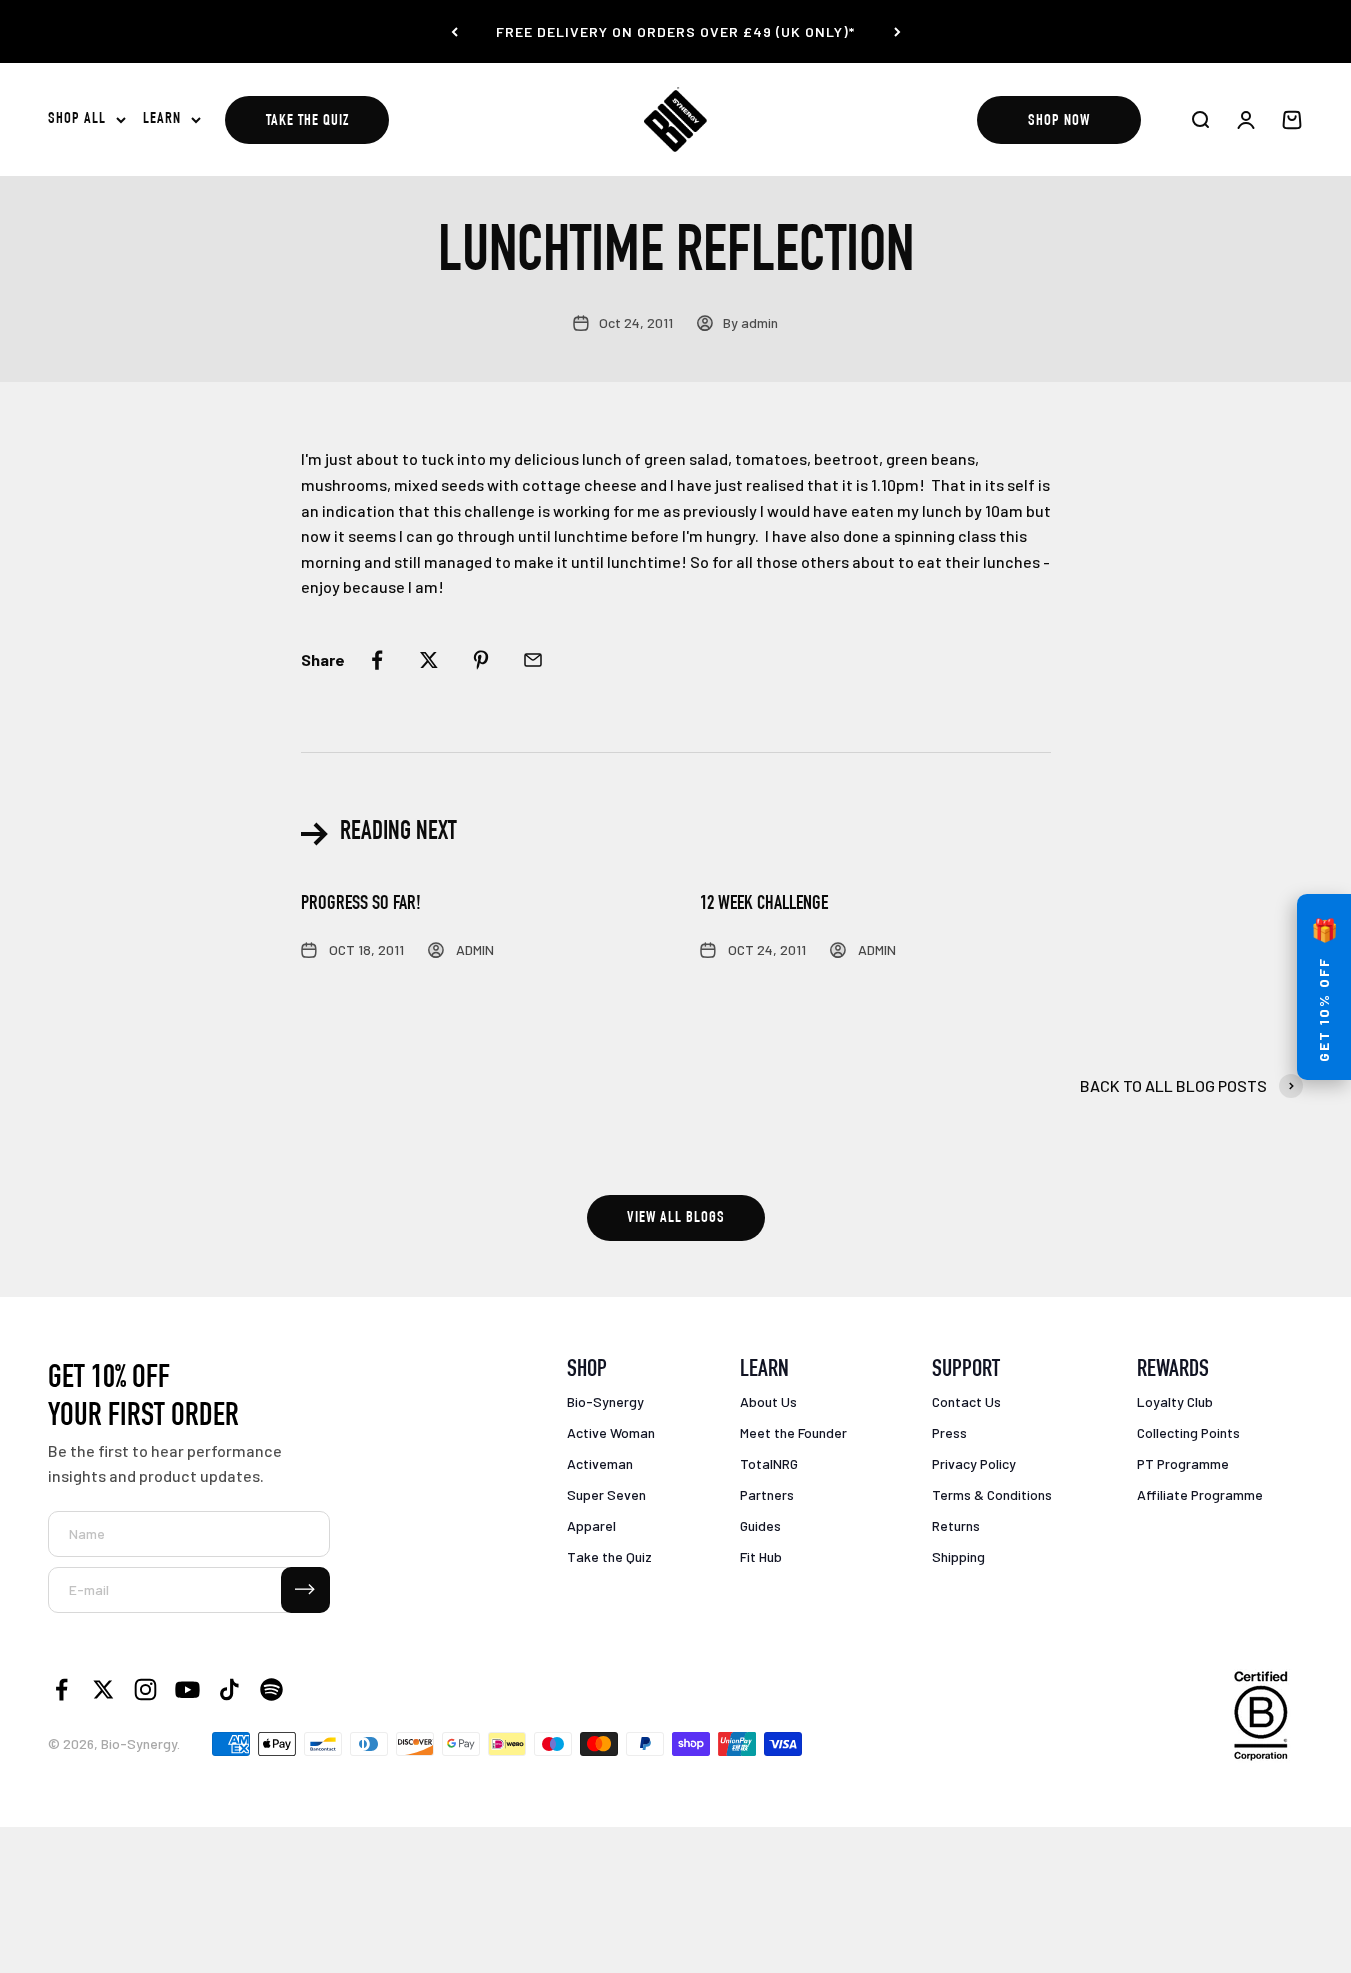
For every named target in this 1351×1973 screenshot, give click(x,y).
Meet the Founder (793, 1432)
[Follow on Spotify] (271, 1689)
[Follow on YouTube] (187, 1689)
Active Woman (611, 1432)
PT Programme (1183, 1463)
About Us (768, 1401)
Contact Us (966, 1401)
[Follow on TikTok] (229, 1689)
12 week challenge (764, 905)
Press (949, 1432)
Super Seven (606, 1494)
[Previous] (454, 31)
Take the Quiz (307, 122)
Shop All (77, 120)
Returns (956, 1525)
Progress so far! (361, 905)
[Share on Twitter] (429, 660)
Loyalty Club (1175, 1401)
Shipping (958, 1556)
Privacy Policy (974, 1463)
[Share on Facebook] (377, 660)
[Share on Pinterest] (481, 660)
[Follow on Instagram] (145, 1689)
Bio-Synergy (605, 1401)
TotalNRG (769, 1463)
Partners (767, 1494)
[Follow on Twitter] (103, 1689)
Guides (760, 1525)
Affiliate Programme (1200, 1494)
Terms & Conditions (992, 1494)
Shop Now (1059, 122)
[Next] (897, 31)
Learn (162, 120)
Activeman (600, 1463)
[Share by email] (533, 660)
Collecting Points (1188, 1432)
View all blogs (676, 1219)
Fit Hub (761, 1556)
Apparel (591, 1525)
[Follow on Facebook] (61, 1689)
